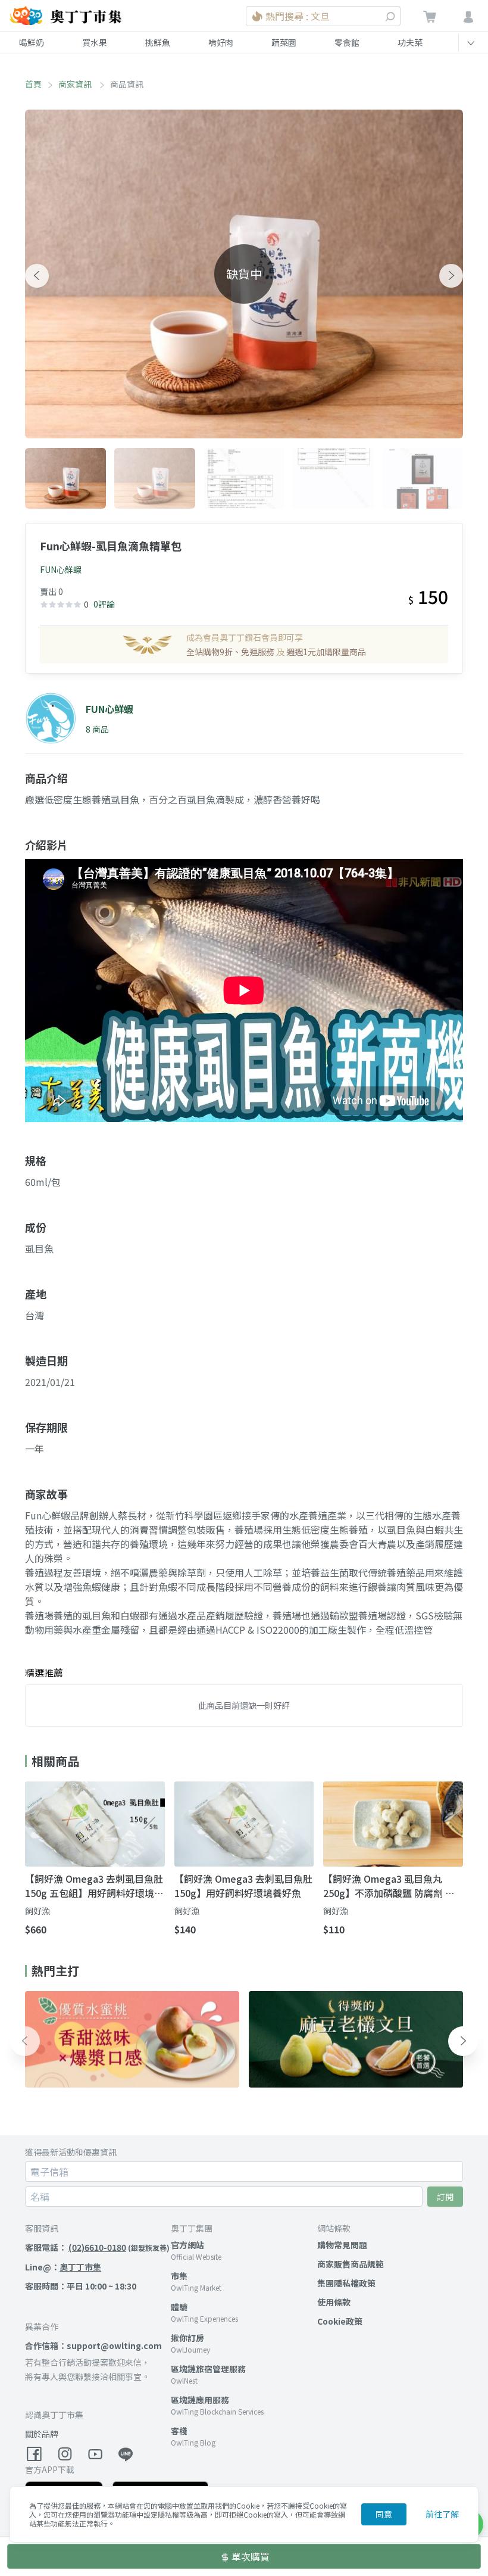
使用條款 (334, 2302)
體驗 (179, 2307)
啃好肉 (221, 42)
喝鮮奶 (32, 42)
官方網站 (187, 2245)
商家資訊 (76, 84)
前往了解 (442, 2514)
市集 (179, 2276)
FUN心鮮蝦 (61, 569)
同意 (384, 2514)
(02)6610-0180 (97, 2247)
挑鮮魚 (158, 42)
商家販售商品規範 (351, 2264)
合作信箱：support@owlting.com (93, 2346)
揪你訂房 (187, 2338)
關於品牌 (42, 2434)
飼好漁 (37, 1911)
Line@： (63, 2267)
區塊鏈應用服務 (200, 2400)
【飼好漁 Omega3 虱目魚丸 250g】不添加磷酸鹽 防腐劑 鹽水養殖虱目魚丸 (389, 1886)
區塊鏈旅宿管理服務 (208, 2369)
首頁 (33, 84)
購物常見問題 (342, 2245)
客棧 (179, 2431)
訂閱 (445, 2197)
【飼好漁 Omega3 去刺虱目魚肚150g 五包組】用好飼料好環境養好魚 (94, 1886)
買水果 (95, 42)
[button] (37, 276)
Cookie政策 (340, 2321)
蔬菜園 (284, 42)
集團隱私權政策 (346, 2283)
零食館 (347, 42)
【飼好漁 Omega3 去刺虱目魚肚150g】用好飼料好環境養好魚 (243, 1886)
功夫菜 (410, 42)
